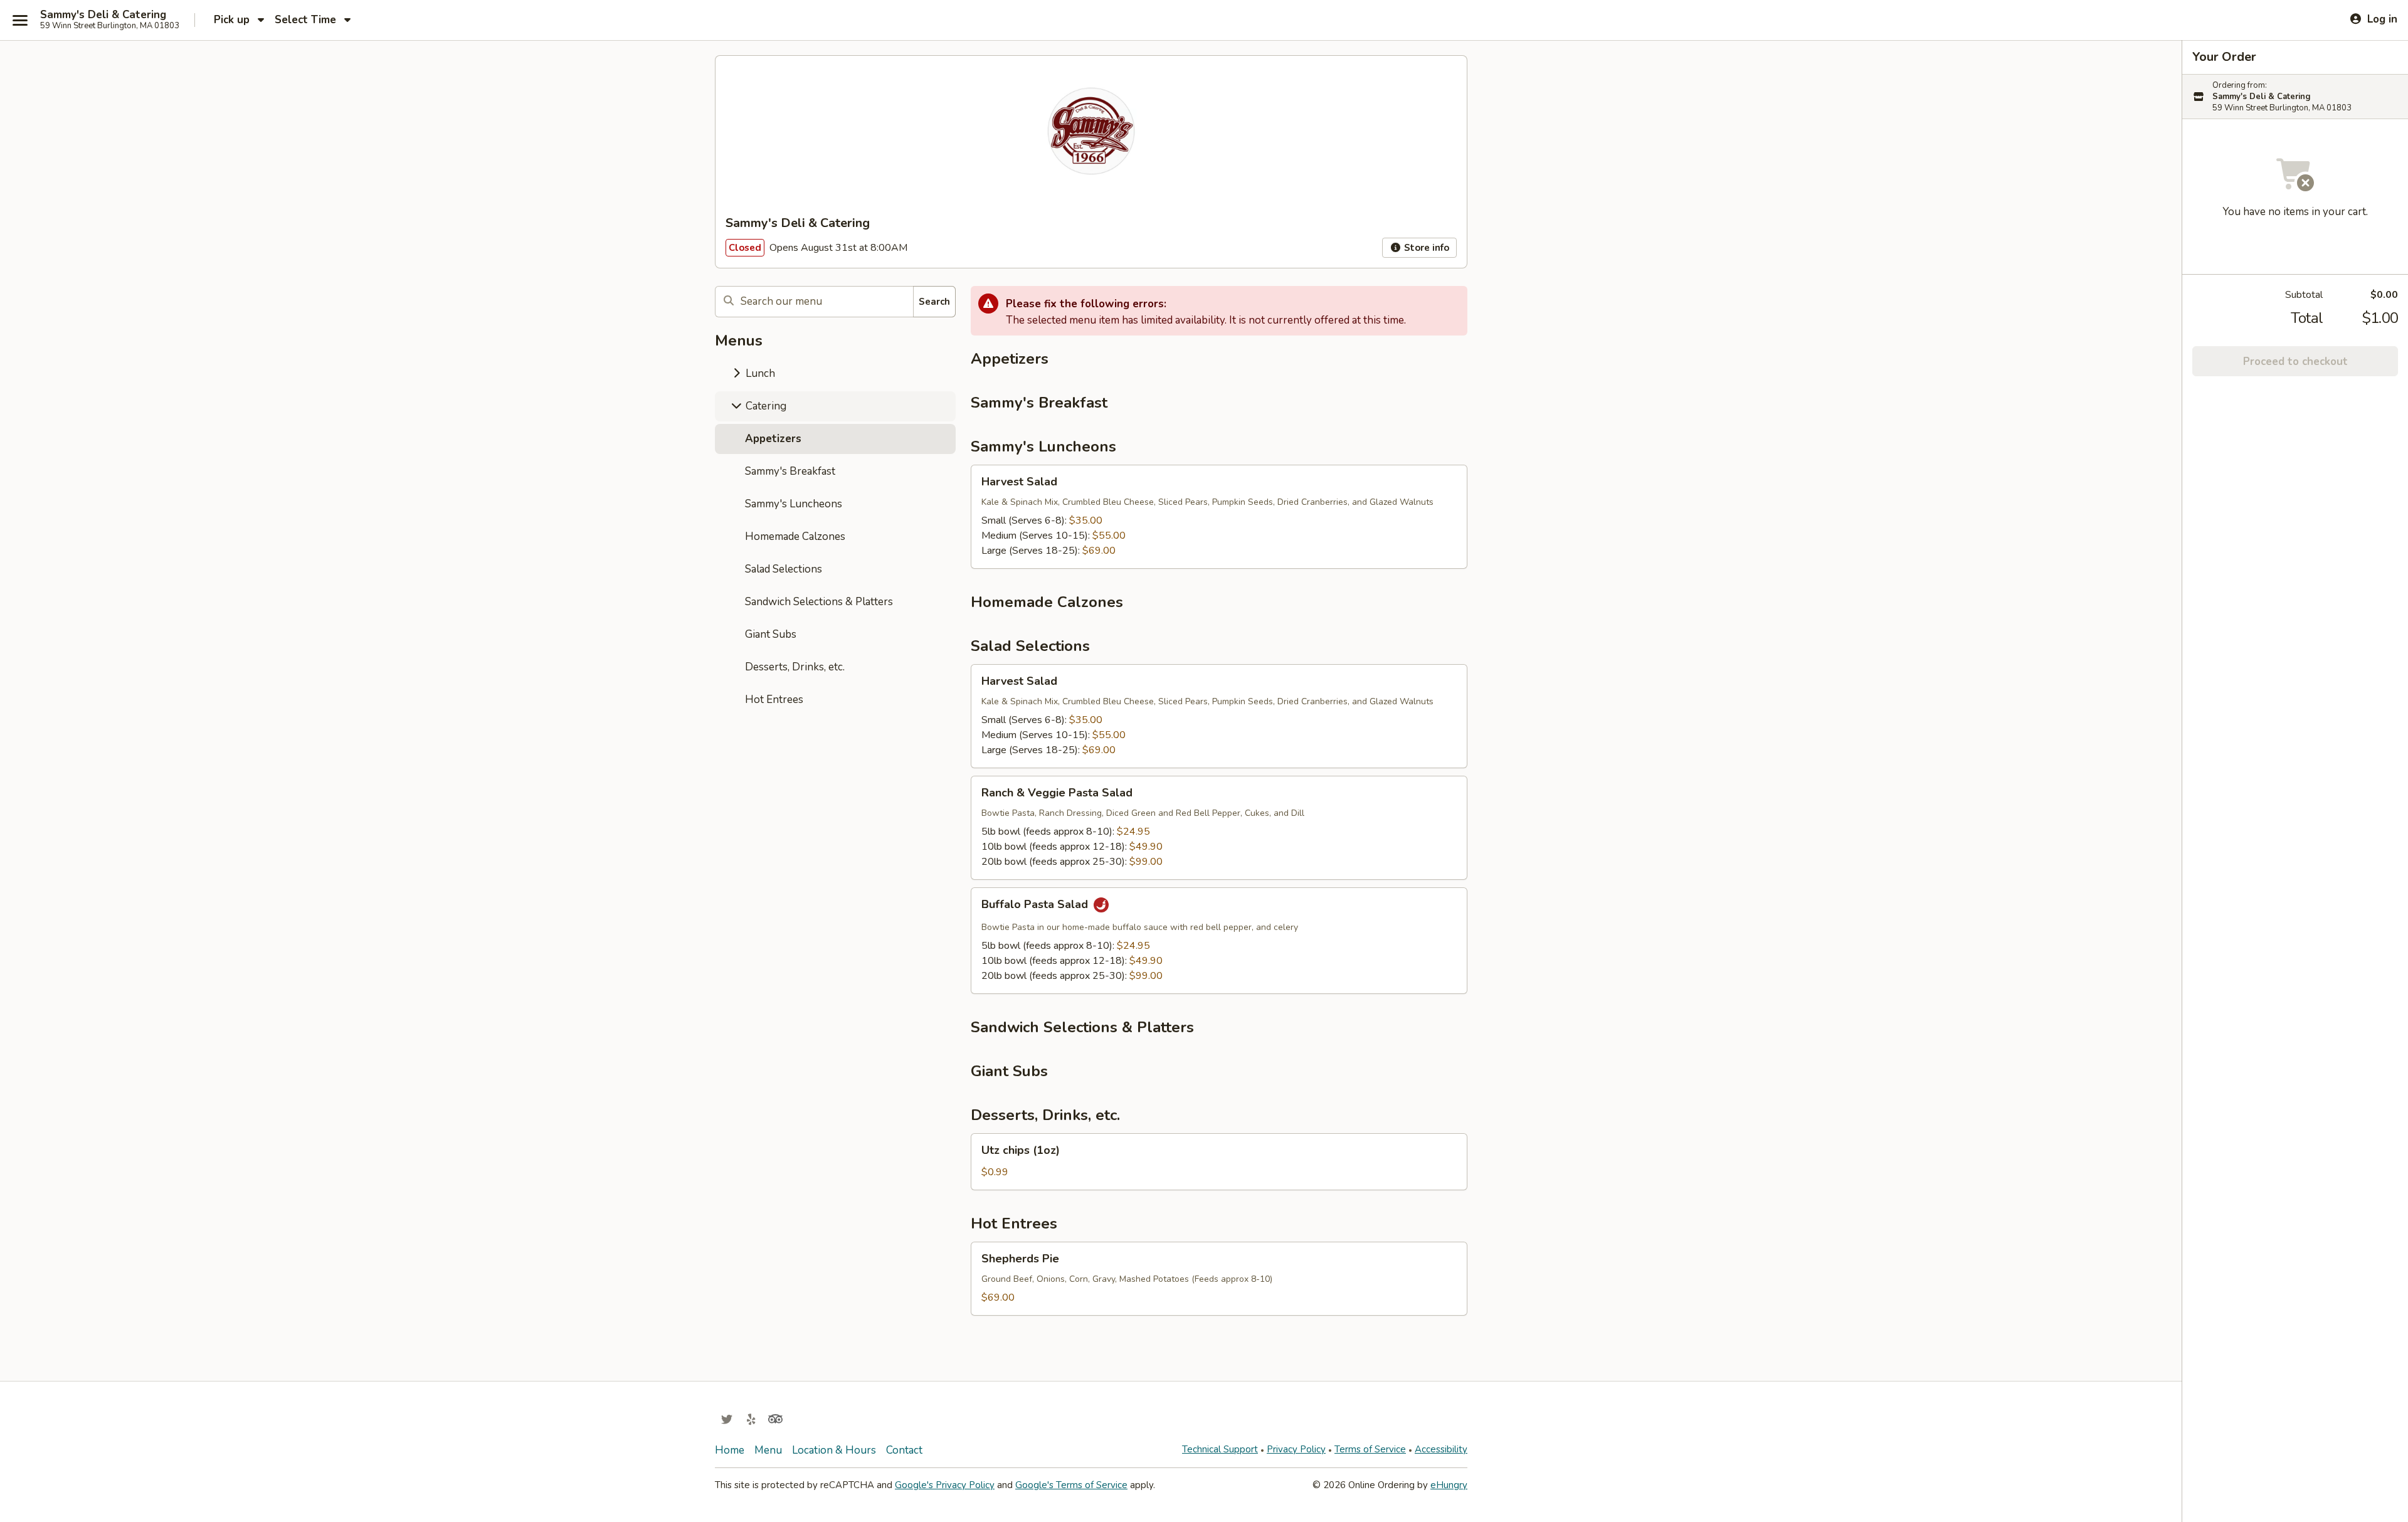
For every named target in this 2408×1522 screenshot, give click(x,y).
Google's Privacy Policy (945, 1485)
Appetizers (773, 439)
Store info (1425, 248)
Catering (765, 406)
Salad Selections (784, 569)
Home (730, 1450)
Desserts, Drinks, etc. (795, 667)
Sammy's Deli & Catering (103, 15)
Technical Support (1220, 1449)
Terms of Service (1370, 1449)
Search (934, 302)
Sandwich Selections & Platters (819, 602)
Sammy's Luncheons (794, 504)
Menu (768, 1450)
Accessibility (1441, 1449)
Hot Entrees (774, 700)
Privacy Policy (1296, 1449)
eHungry (1449, 1485)
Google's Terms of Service (1071, 1485)
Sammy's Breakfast (790, 471)
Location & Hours (834, 1450)
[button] (1219, 517)
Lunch (759, 373)
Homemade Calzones (795, 536)
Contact (904, 1450)
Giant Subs (771, 634)
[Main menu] (20, 20)
